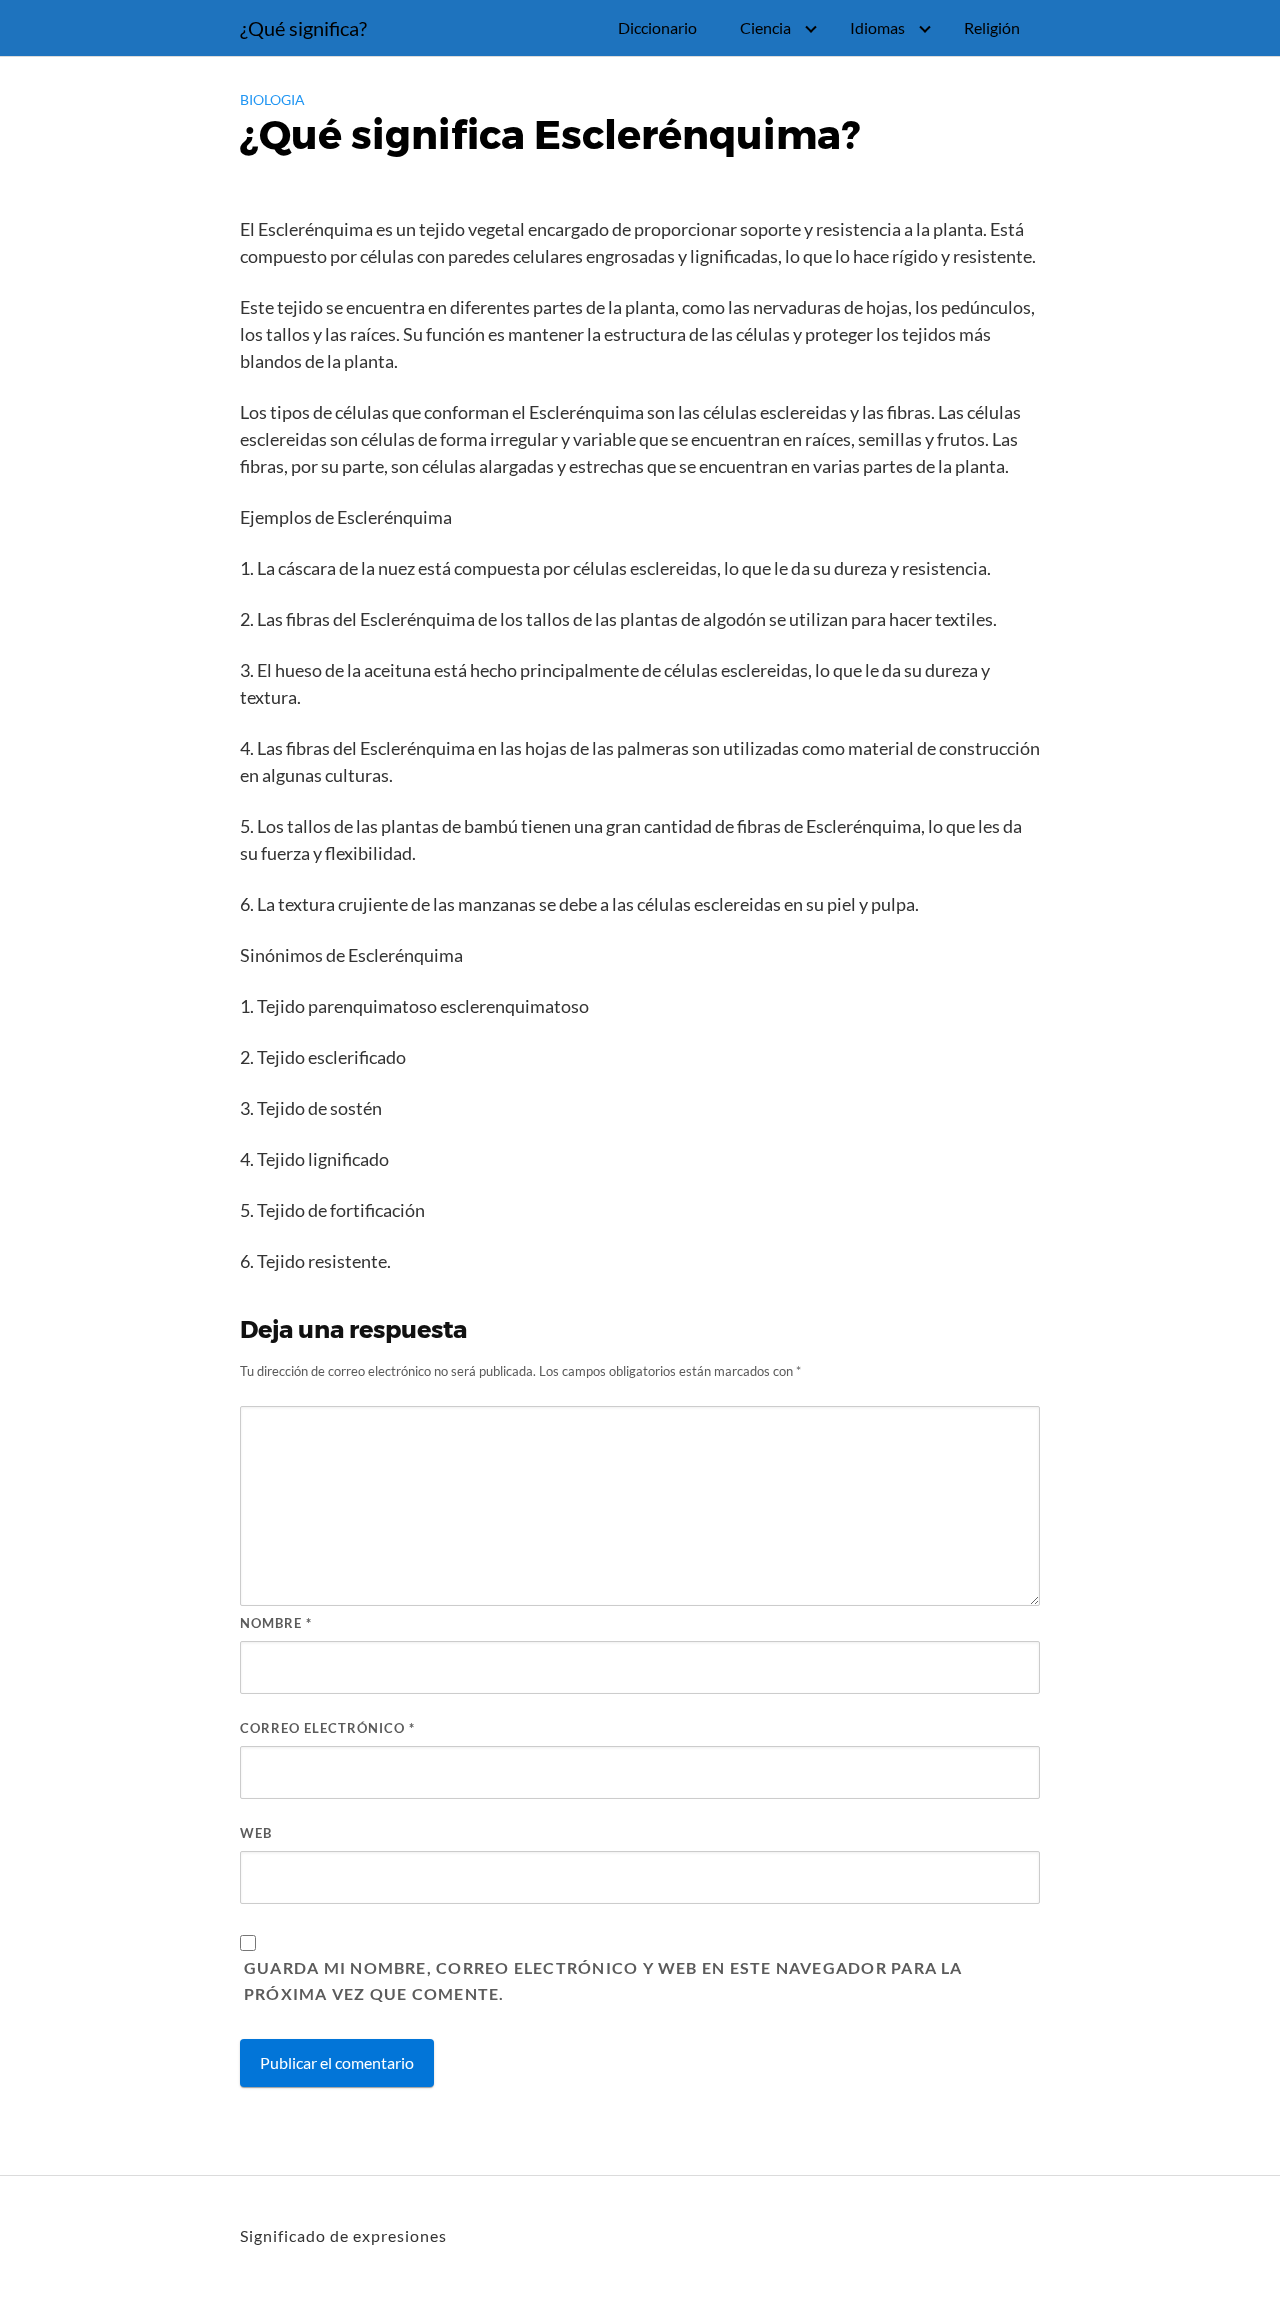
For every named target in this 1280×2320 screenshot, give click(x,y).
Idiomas (877, 27)
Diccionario (657, 27)
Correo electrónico (327, 1728)
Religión (992, 27)
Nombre (276, 1623)
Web (256, 1833)
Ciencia (765, 27)
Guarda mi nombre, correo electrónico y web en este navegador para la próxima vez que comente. (603, 1980)
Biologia (272, 99)
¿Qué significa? (303, 28)
